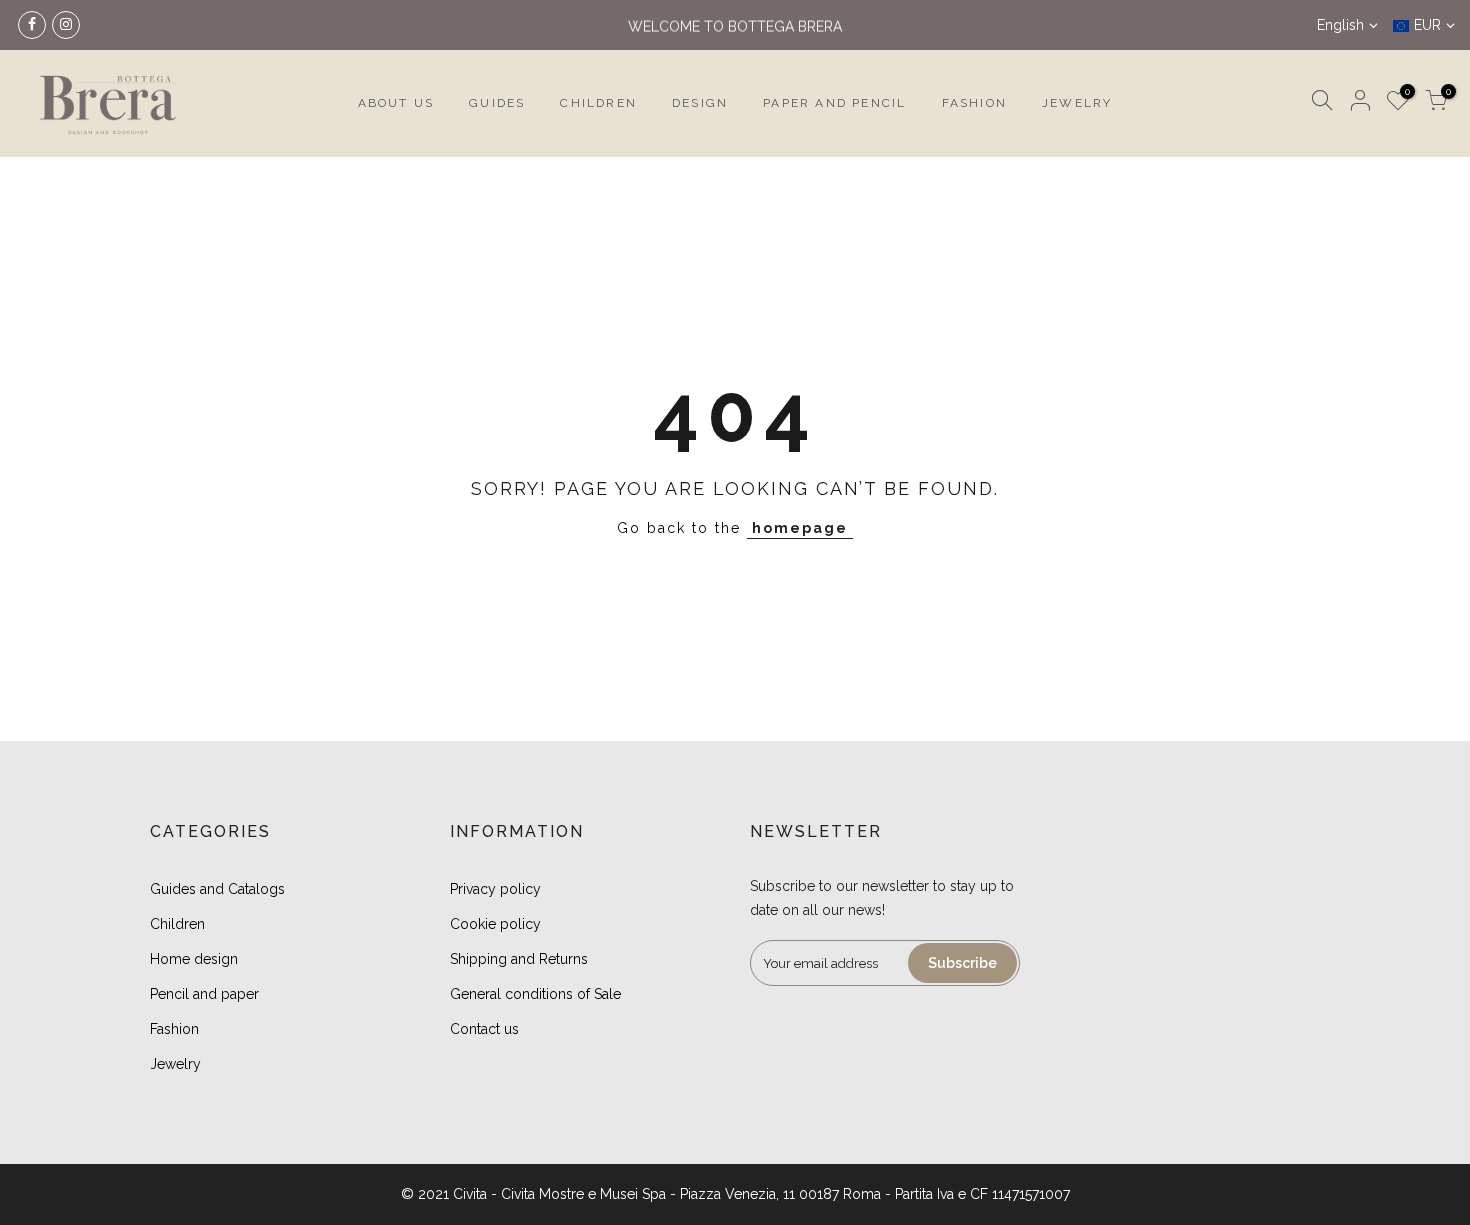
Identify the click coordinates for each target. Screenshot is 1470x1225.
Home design (194, 959)
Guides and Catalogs (217, 889)
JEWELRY (1077, 103)
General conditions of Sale (535, 994)
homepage (800, 528)
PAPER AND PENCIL (834, 103)
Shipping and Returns (519, 959)
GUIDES (497, 103)
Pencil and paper (204, 994)
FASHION (974, 103)
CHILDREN (598, 103)
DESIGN (700, 103)
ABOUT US (396, 103)
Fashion (174, 1029)
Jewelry (175, 1064)
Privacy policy (495, 889)
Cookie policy (495, 924)
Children (177, 924)
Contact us (484, 1029)
